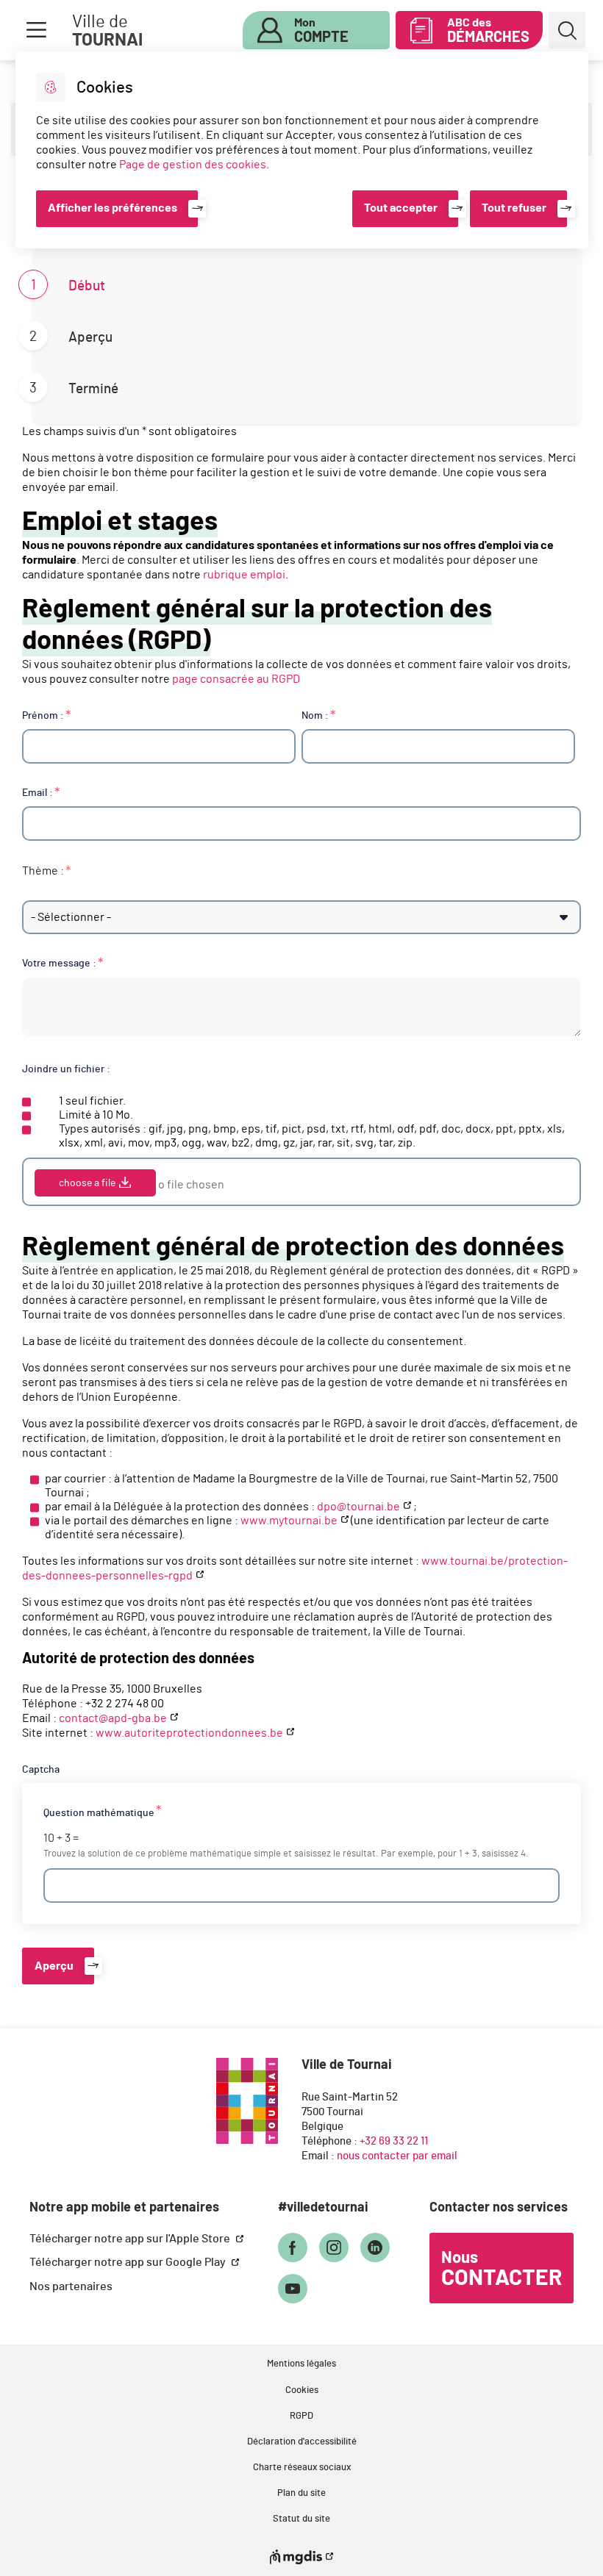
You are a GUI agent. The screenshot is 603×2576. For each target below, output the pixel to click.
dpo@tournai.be (358, 1507)
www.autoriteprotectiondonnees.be (189, 1733)
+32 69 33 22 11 (394, 2141)
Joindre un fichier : (66, 1069)
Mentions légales (301, 2364)
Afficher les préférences (113, 208)
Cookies (302, 2390)
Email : (38, 793)
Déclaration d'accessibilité (302, 2442)
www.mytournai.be (289, 1521)
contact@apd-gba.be (113, 1718)
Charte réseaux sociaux (302, 2468)
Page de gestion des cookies (193, 165)
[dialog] (302, 150)
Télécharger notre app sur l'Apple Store (131, 2239)
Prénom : (43, 715)
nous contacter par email (397, 2156)
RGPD (301, 2416)
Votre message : (59, 963)
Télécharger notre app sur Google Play (129, 2262)
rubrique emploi (244, 575)
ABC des (488, 31)
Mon (321, 31)
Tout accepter (401, 208)
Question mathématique (99, 1813)
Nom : (315, 715)
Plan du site (301, 2493)
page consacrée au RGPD (236, 679)
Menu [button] (36, 30)
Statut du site (301, 2519)
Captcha (41, 1769)
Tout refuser (514, 208)
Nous (502, 2270)
